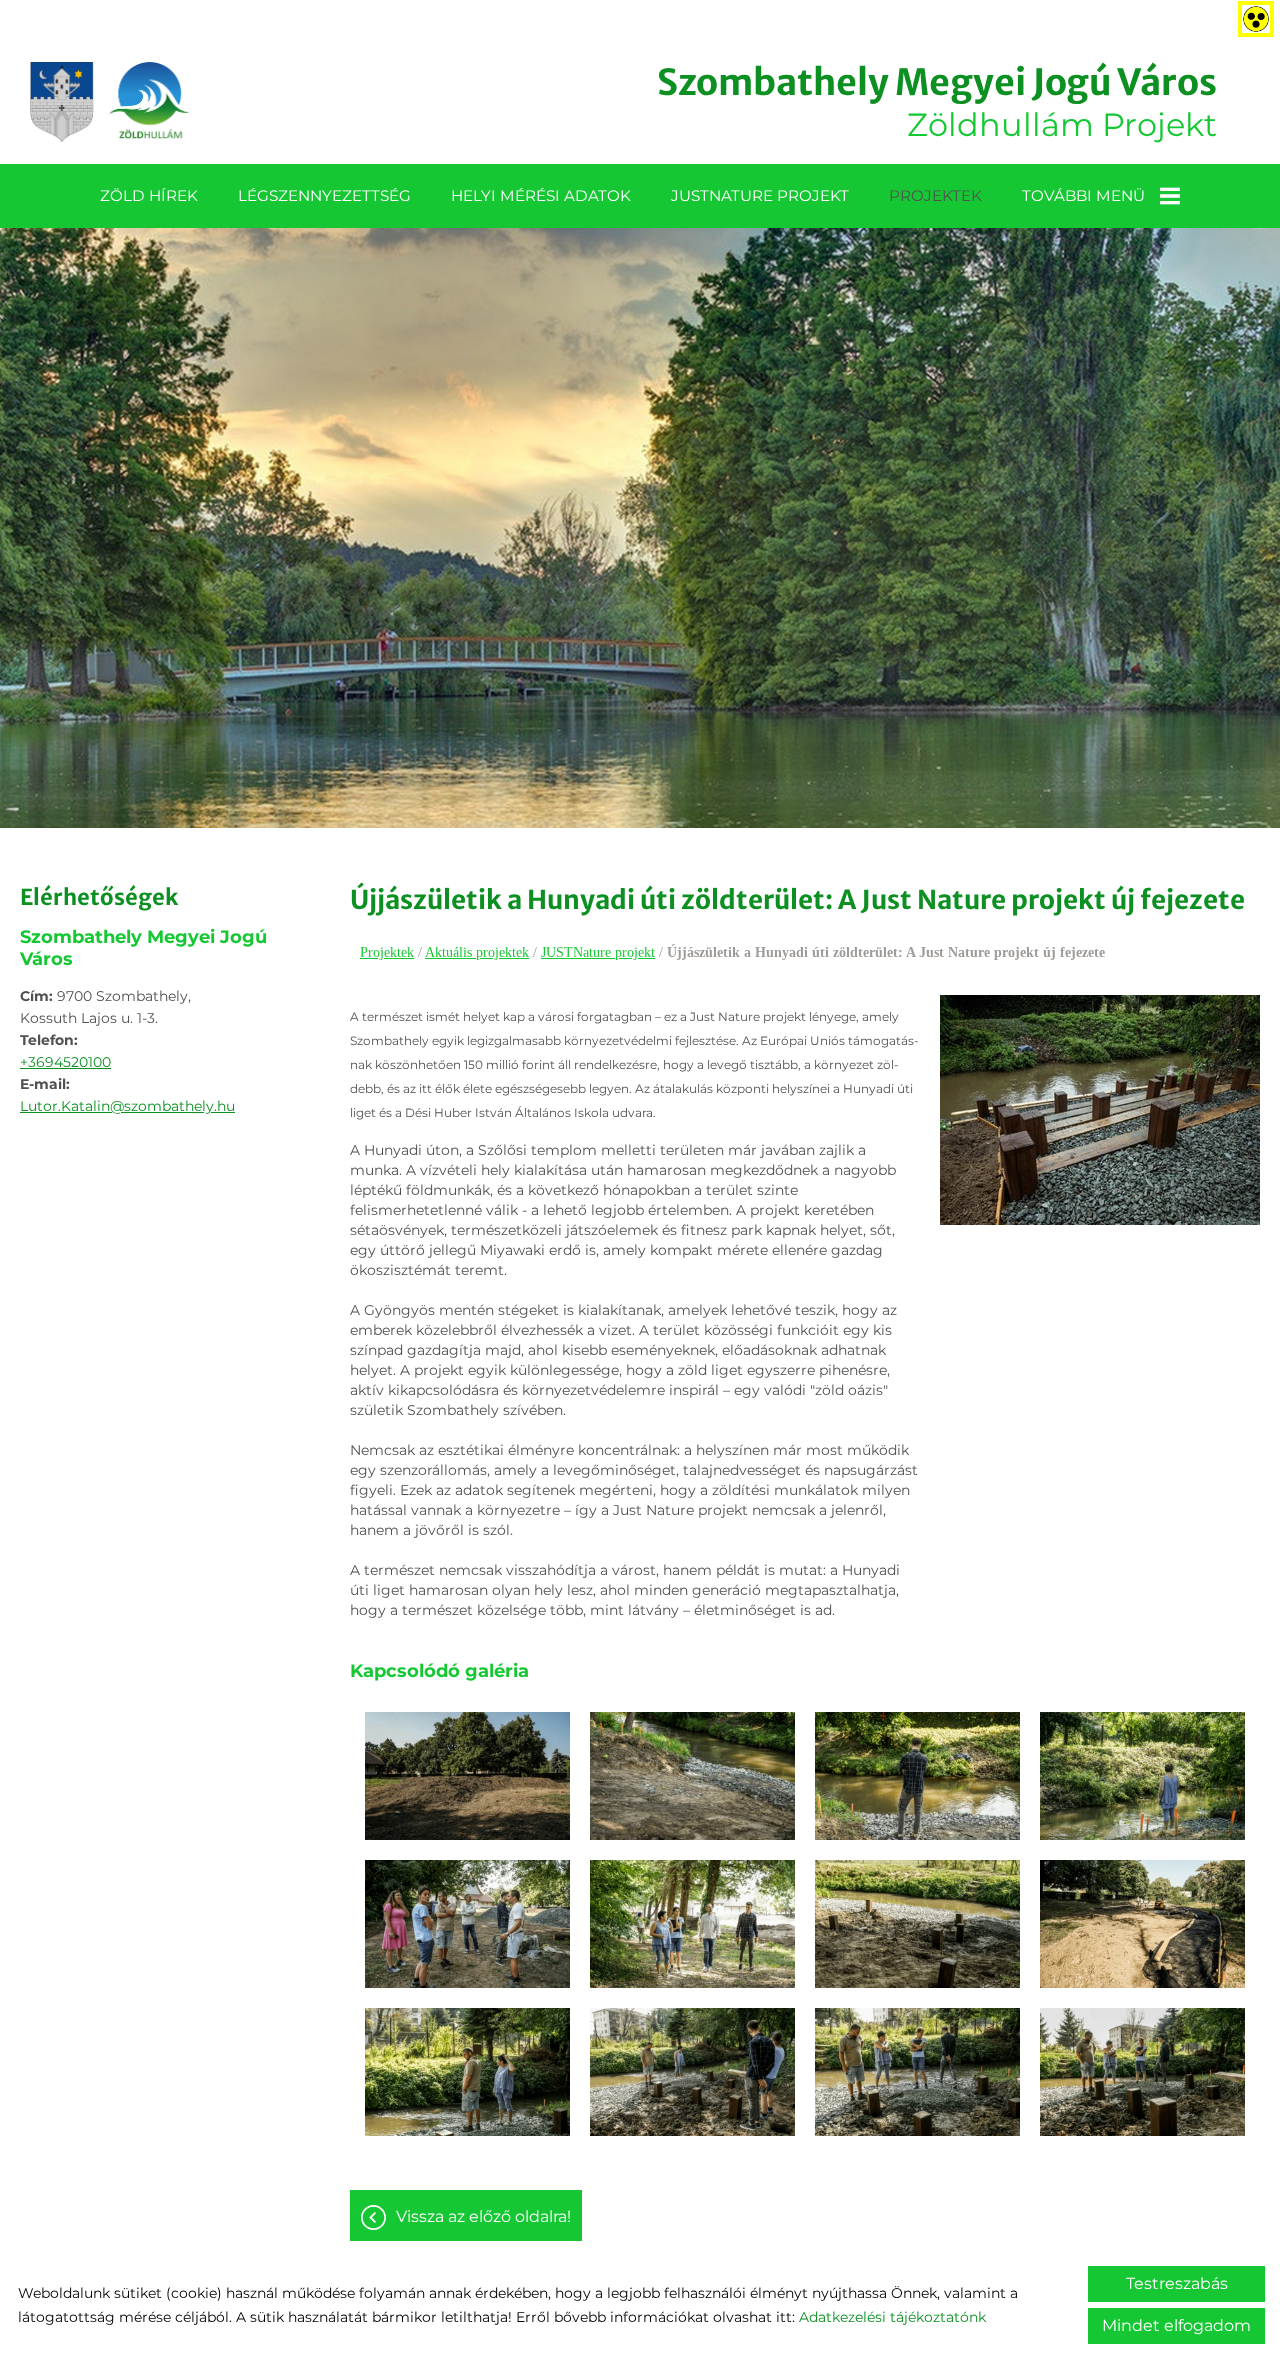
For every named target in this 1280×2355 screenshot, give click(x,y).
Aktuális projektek (477, 952)
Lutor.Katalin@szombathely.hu (127, 1106)
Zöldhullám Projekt (937, 102)
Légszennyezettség (324, 195)
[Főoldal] (110, 102)
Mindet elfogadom (1176, 2325)
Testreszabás (1177, 2283)
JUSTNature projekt (760, 195)
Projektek (935, 195)
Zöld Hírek (149, 195)
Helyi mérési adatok (541, 195)
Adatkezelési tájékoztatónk (892, 2317)
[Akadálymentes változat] (1252, 15)
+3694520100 (65, 1062)
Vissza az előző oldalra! (483, 2216)
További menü (1083, 195)
